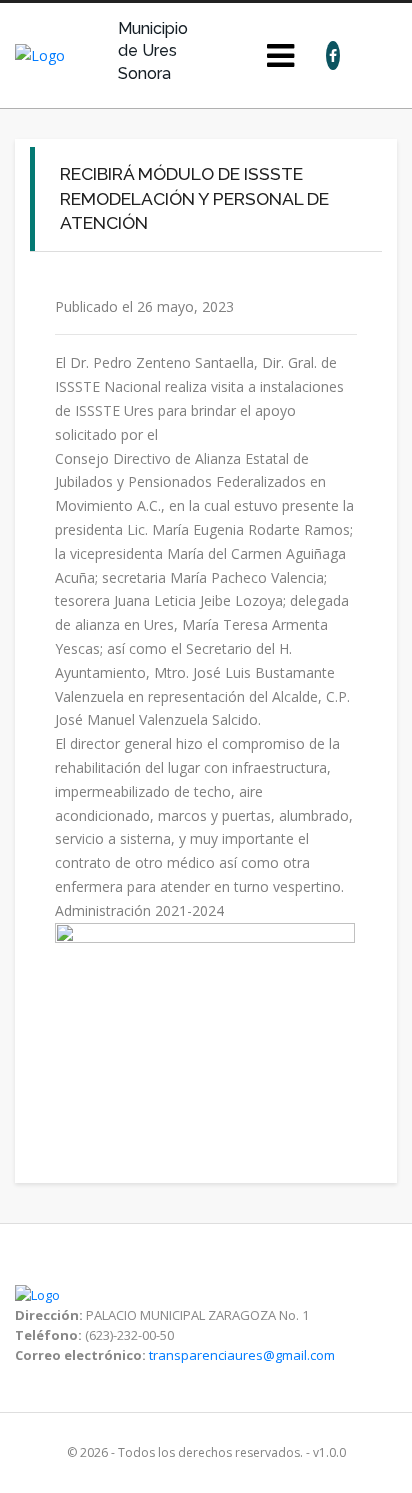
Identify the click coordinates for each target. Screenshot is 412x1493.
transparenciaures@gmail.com (242, 1355)
